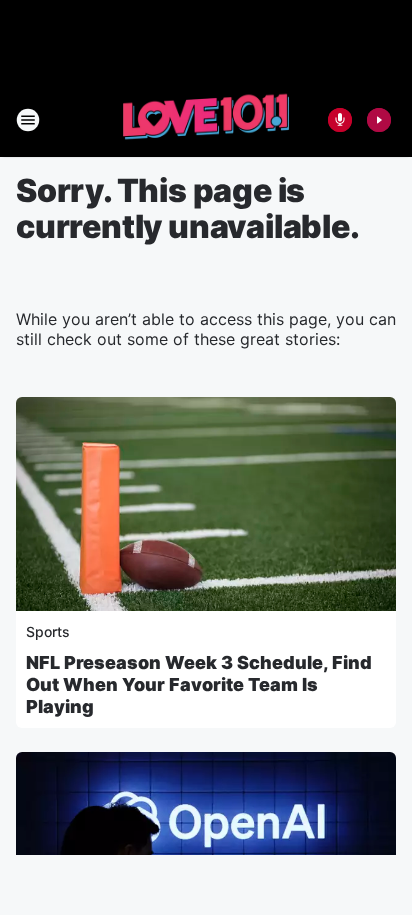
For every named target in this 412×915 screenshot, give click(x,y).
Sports (48, 631)
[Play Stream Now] (379, 120)
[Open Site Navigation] (28, 120)
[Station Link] (206, 119)
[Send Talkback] (340, 120)
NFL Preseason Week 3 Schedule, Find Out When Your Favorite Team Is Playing (199, 684)
